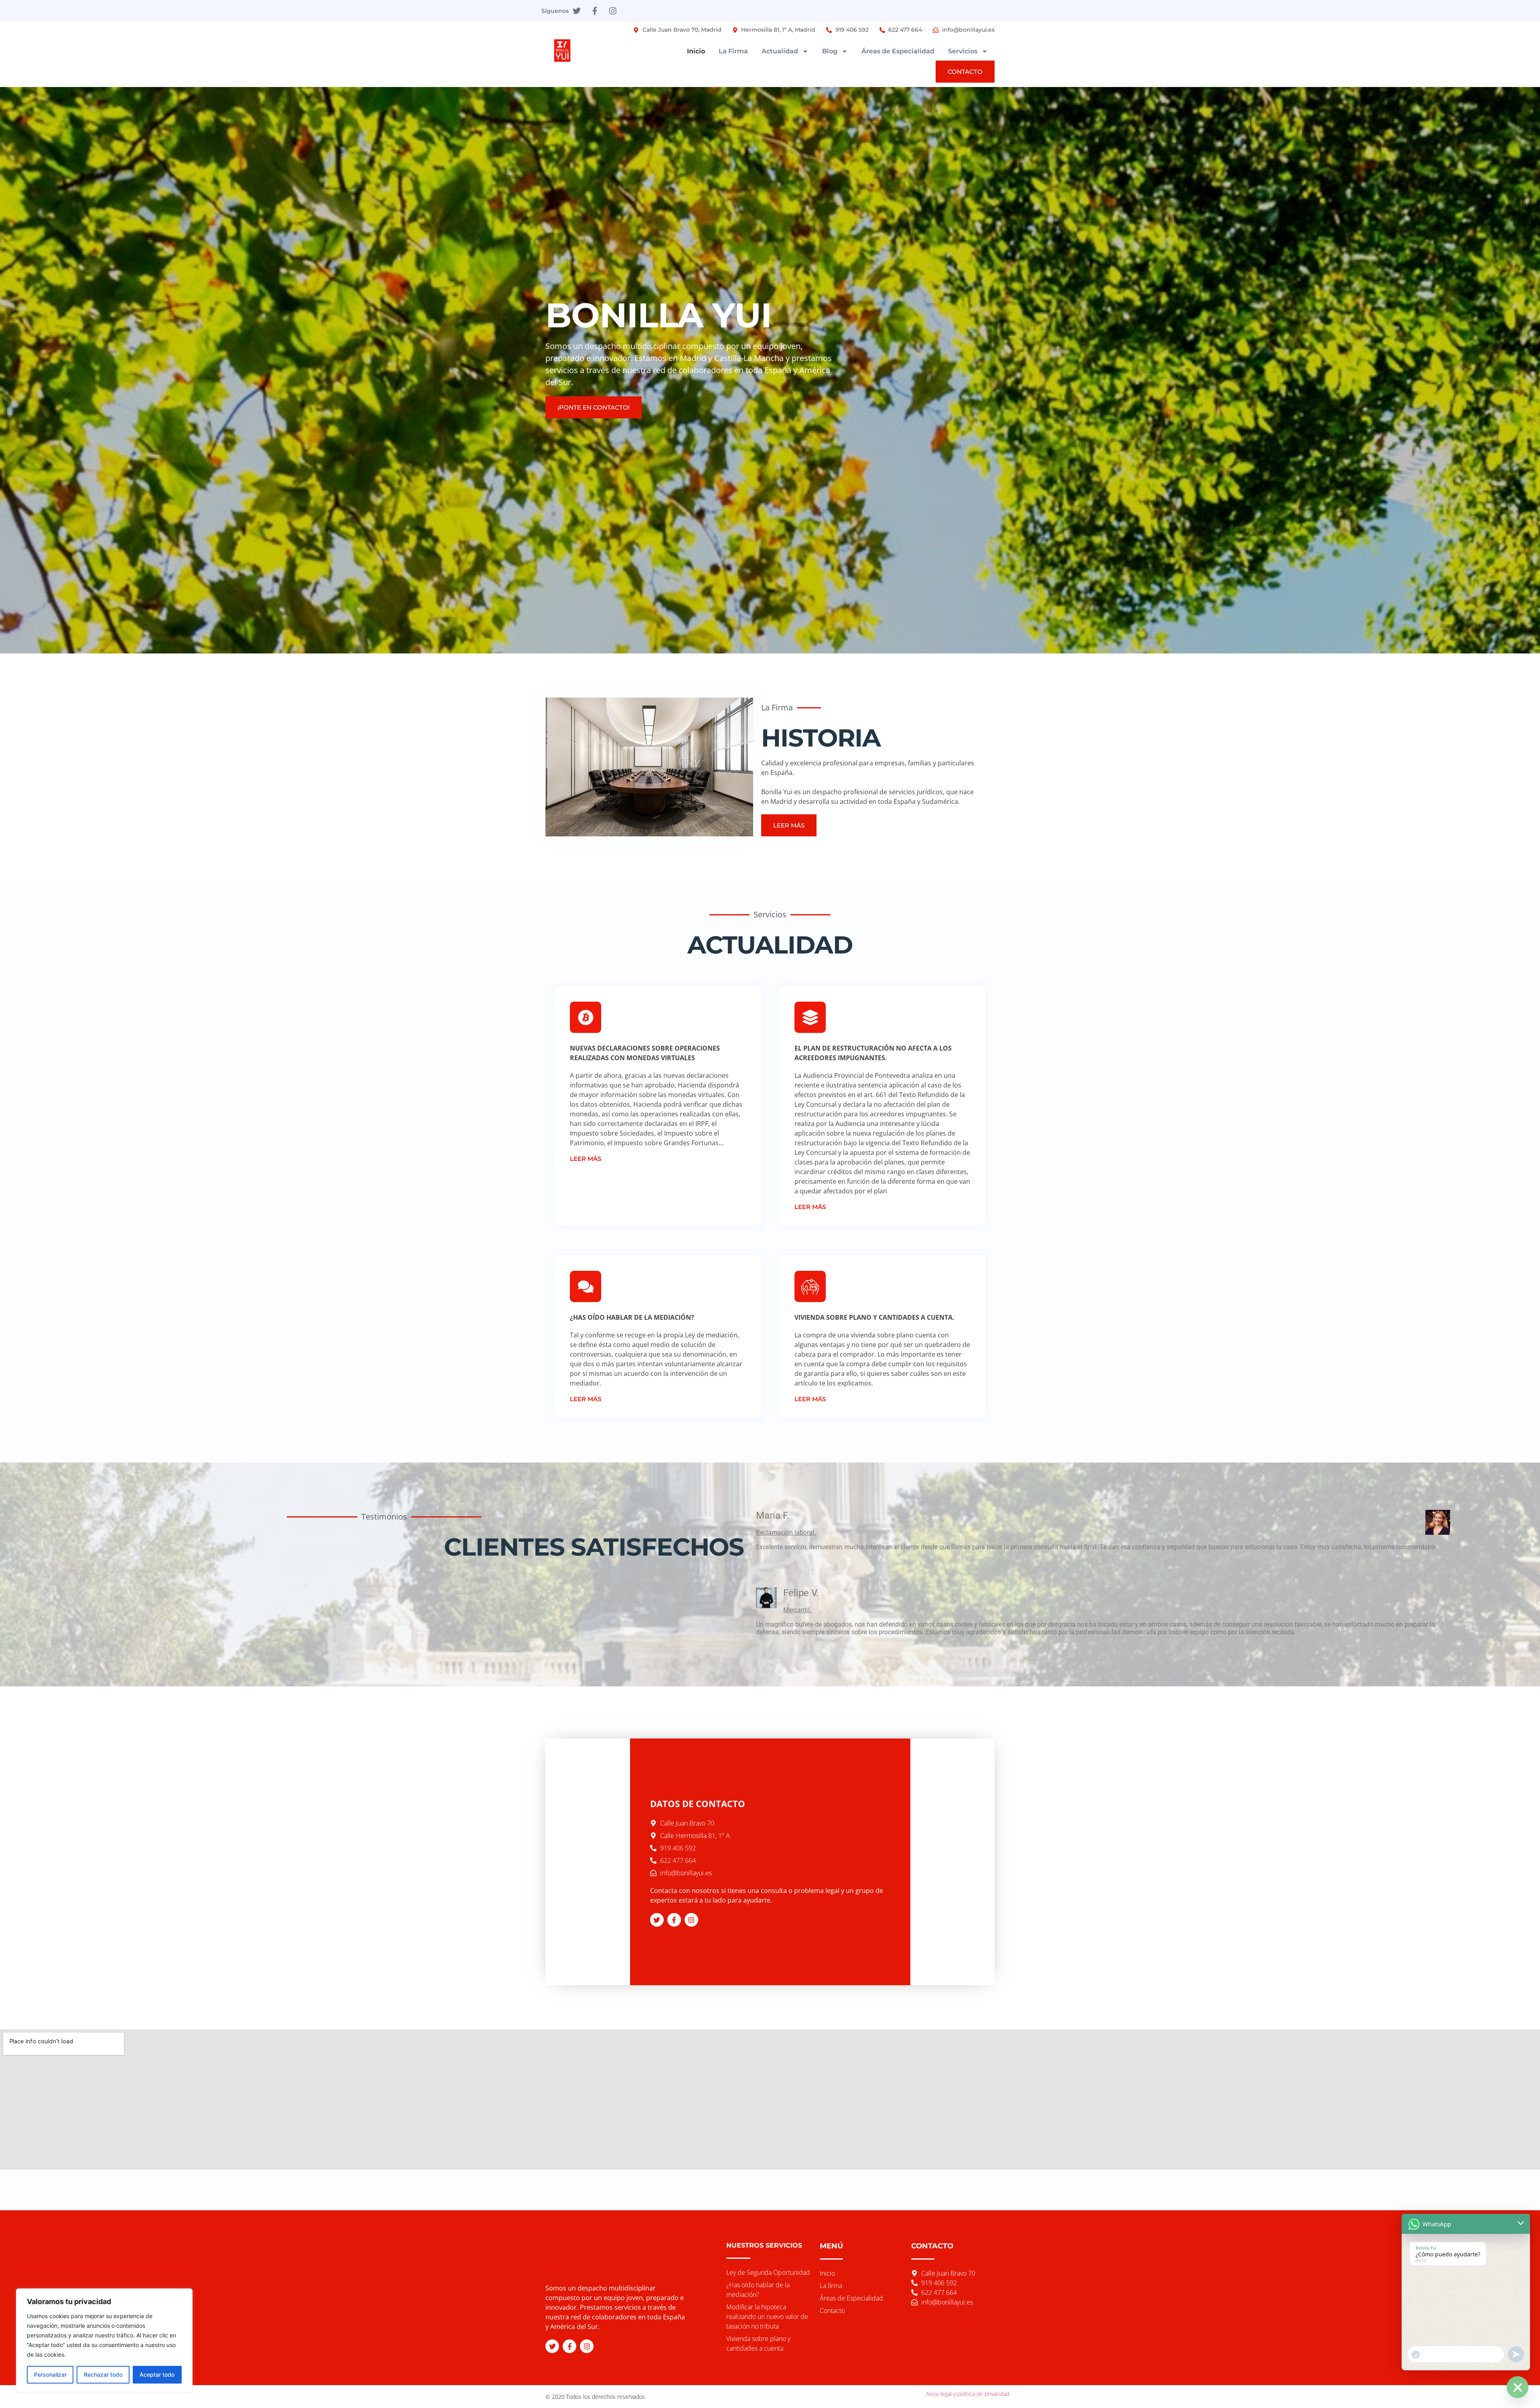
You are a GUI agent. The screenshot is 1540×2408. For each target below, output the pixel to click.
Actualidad (780, 51)
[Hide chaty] (1518, 2387)
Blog (830, 51)
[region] (104, 2340)
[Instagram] (613, 11)
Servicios (963, 51)
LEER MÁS (586, 1159)
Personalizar (50, 2375)
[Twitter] (577, 11)
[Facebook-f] (595, 11)
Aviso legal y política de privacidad (968, 2394)
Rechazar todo (103, 2375)
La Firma (733, 51)
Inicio (696, 51)
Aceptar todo (157, 2375)
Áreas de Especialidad (898, 51)
